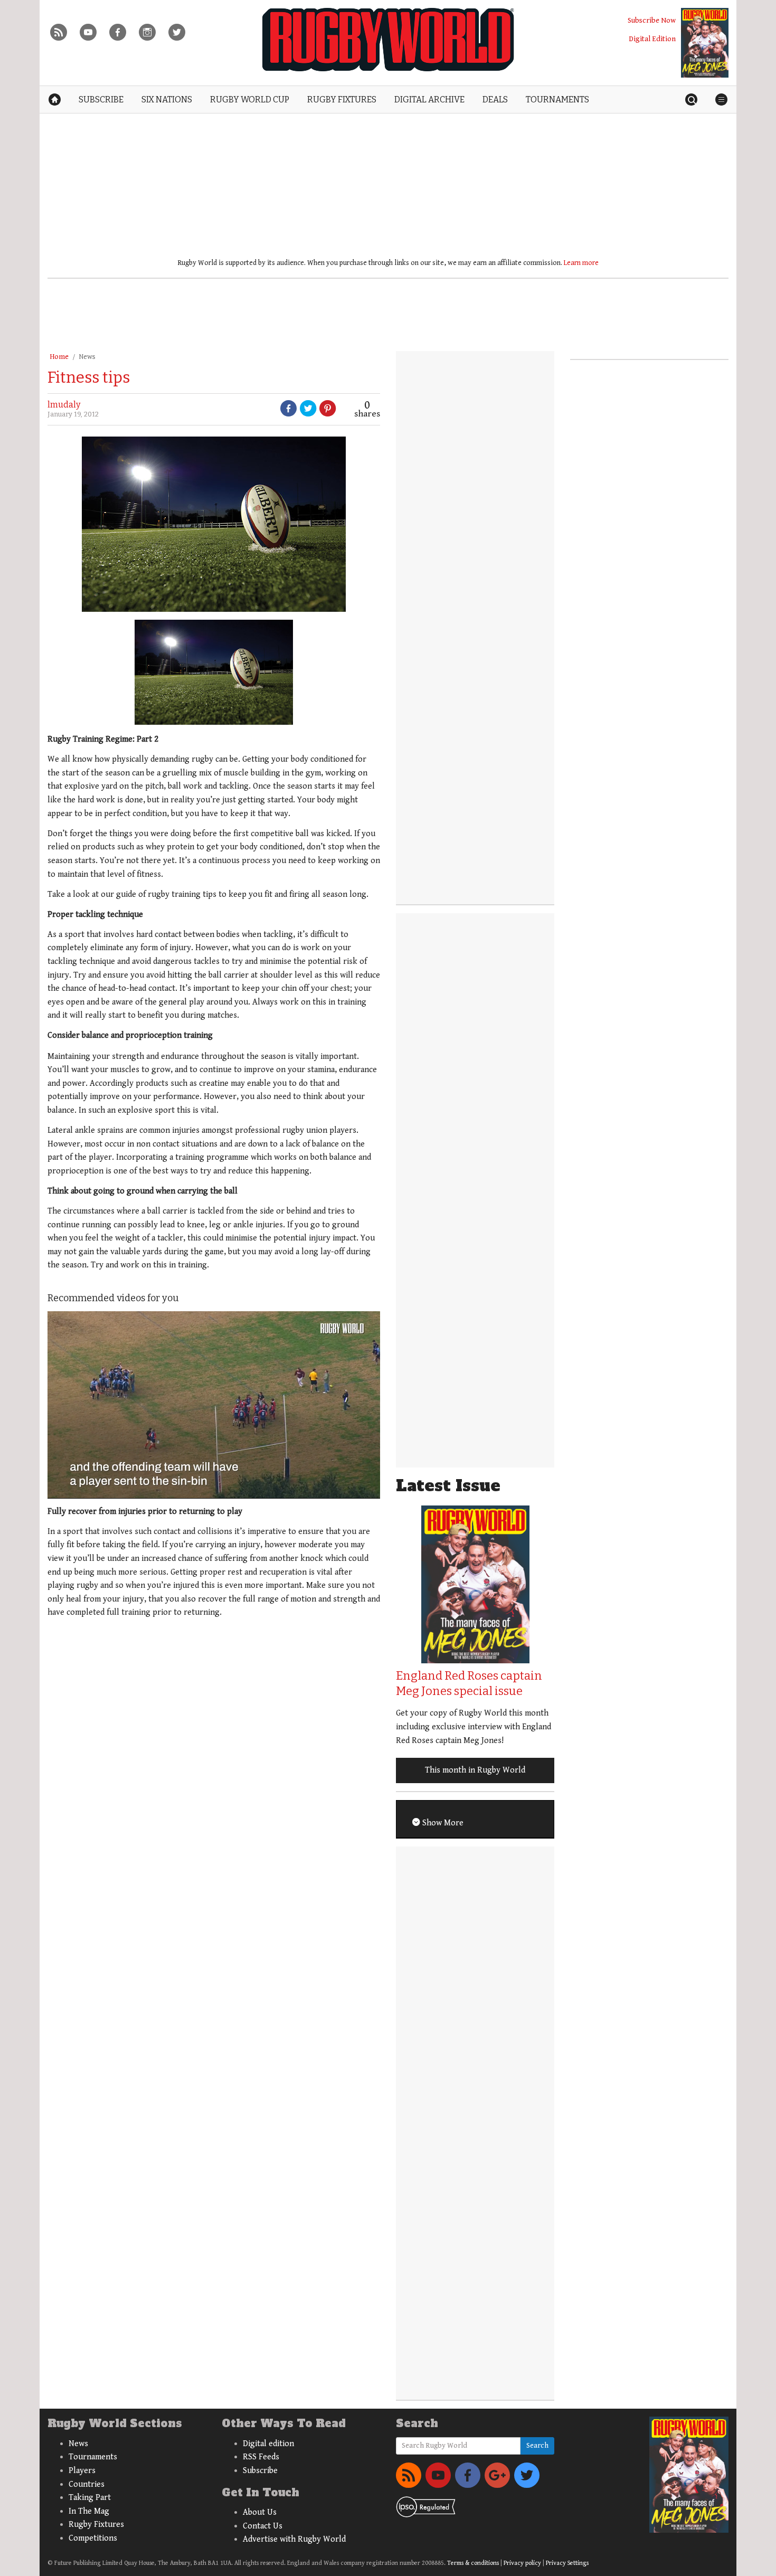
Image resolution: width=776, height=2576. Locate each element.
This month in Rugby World (475, 1770)
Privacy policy (522, 2563)
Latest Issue (448, 1486)
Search (537, 2446)
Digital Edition (652, 39)
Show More (442, 1823)
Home (59, 357)
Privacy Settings (567, 2563)
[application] (214, 1405)
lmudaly (64, 405)
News (87, 357)
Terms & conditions (473, 2563)
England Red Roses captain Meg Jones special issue (469, 1683)
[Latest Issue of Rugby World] (705, 43)
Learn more (581, 263)
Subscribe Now (652, 20)
